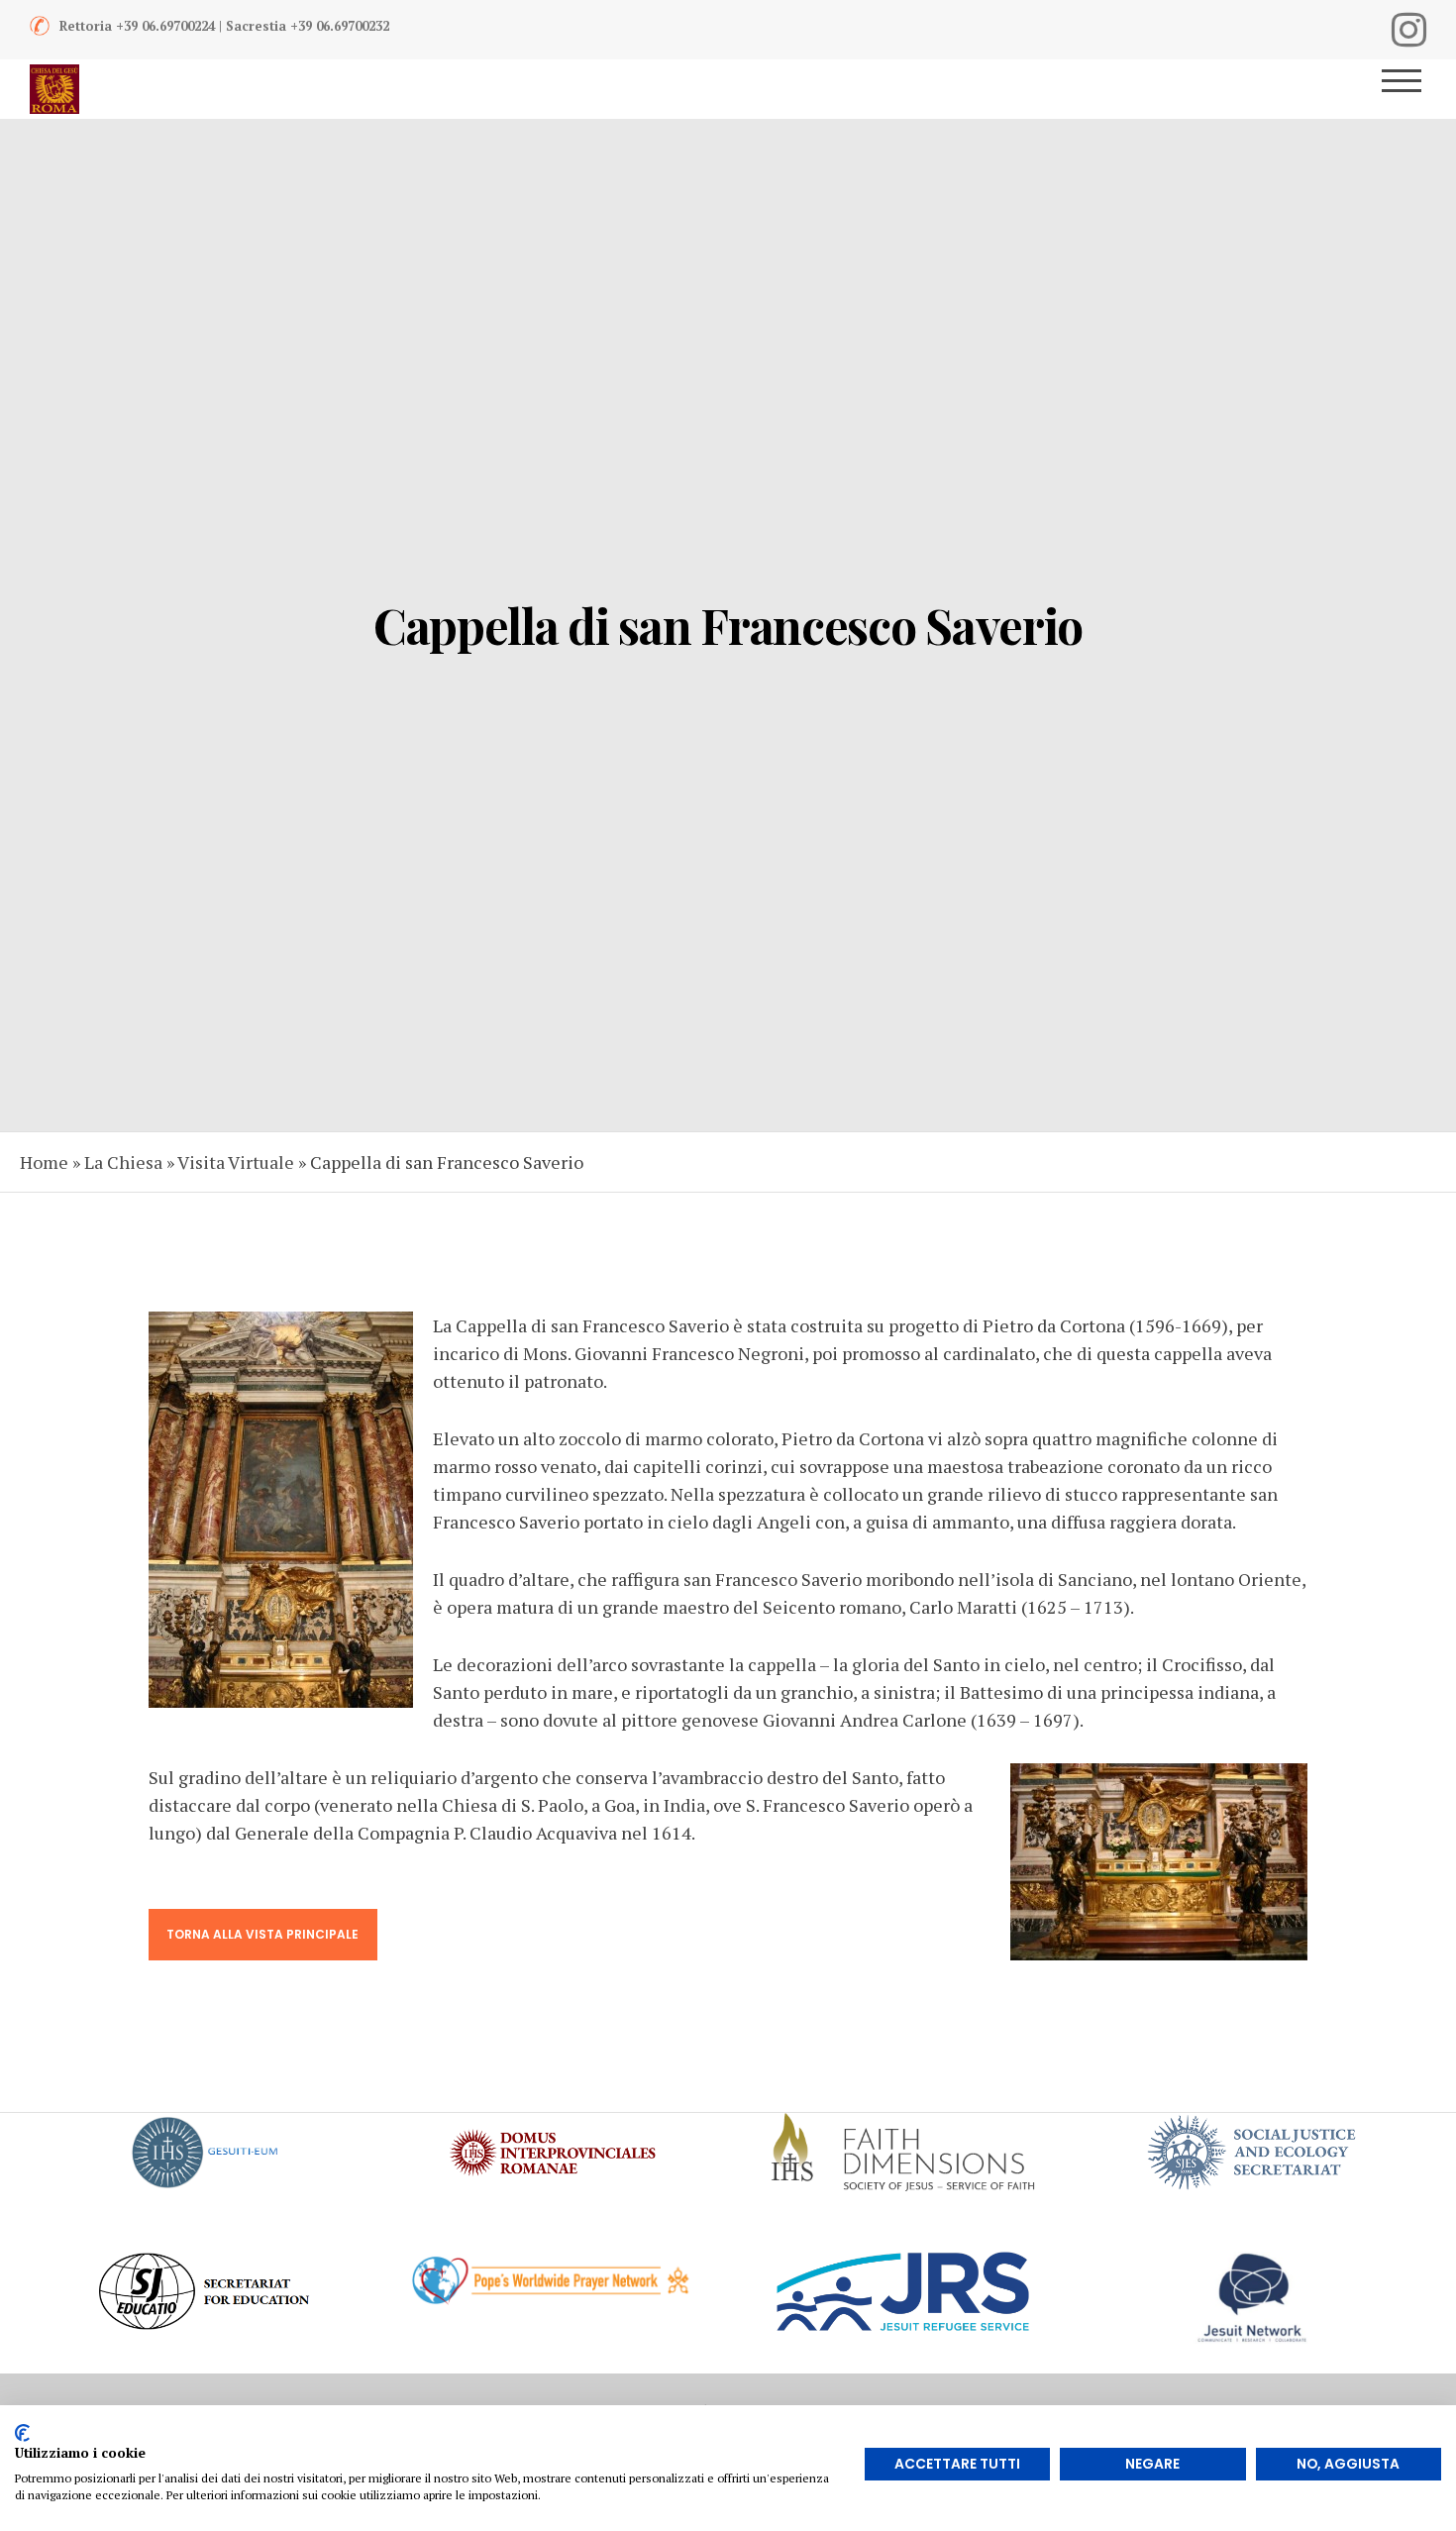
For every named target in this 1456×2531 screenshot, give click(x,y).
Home (44, 1162)
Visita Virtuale (236, 1162)
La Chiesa (123, 1162)
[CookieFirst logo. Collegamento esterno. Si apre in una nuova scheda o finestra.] (22, 2433)
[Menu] (1409, 89)
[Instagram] (1409, 30)
